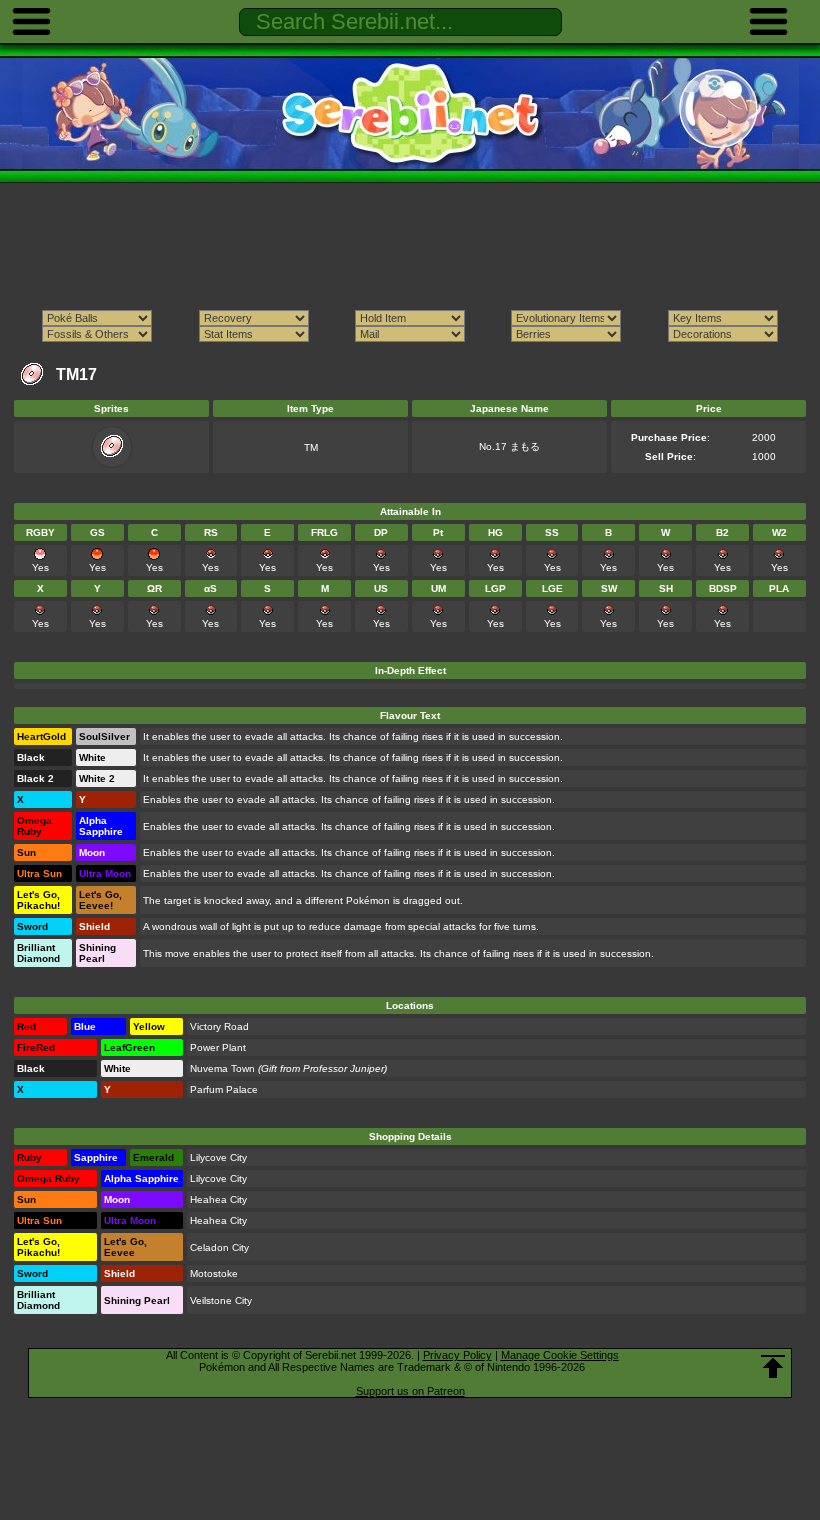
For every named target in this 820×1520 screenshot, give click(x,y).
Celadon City (219, 1247)
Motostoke (214, 1273)
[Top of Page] (773, 1367)
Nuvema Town (222, 1068)
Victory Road (219, 1026)
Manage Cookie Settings (560, 1355)
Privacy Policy (457, 1355)
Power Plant (218, 1047)
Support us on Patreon (410, 1391)
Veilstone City (221, 1300)
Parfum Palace (224, 1089)
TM (311, 447)
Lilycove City (218, 1157)
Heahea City (218, 1199)
